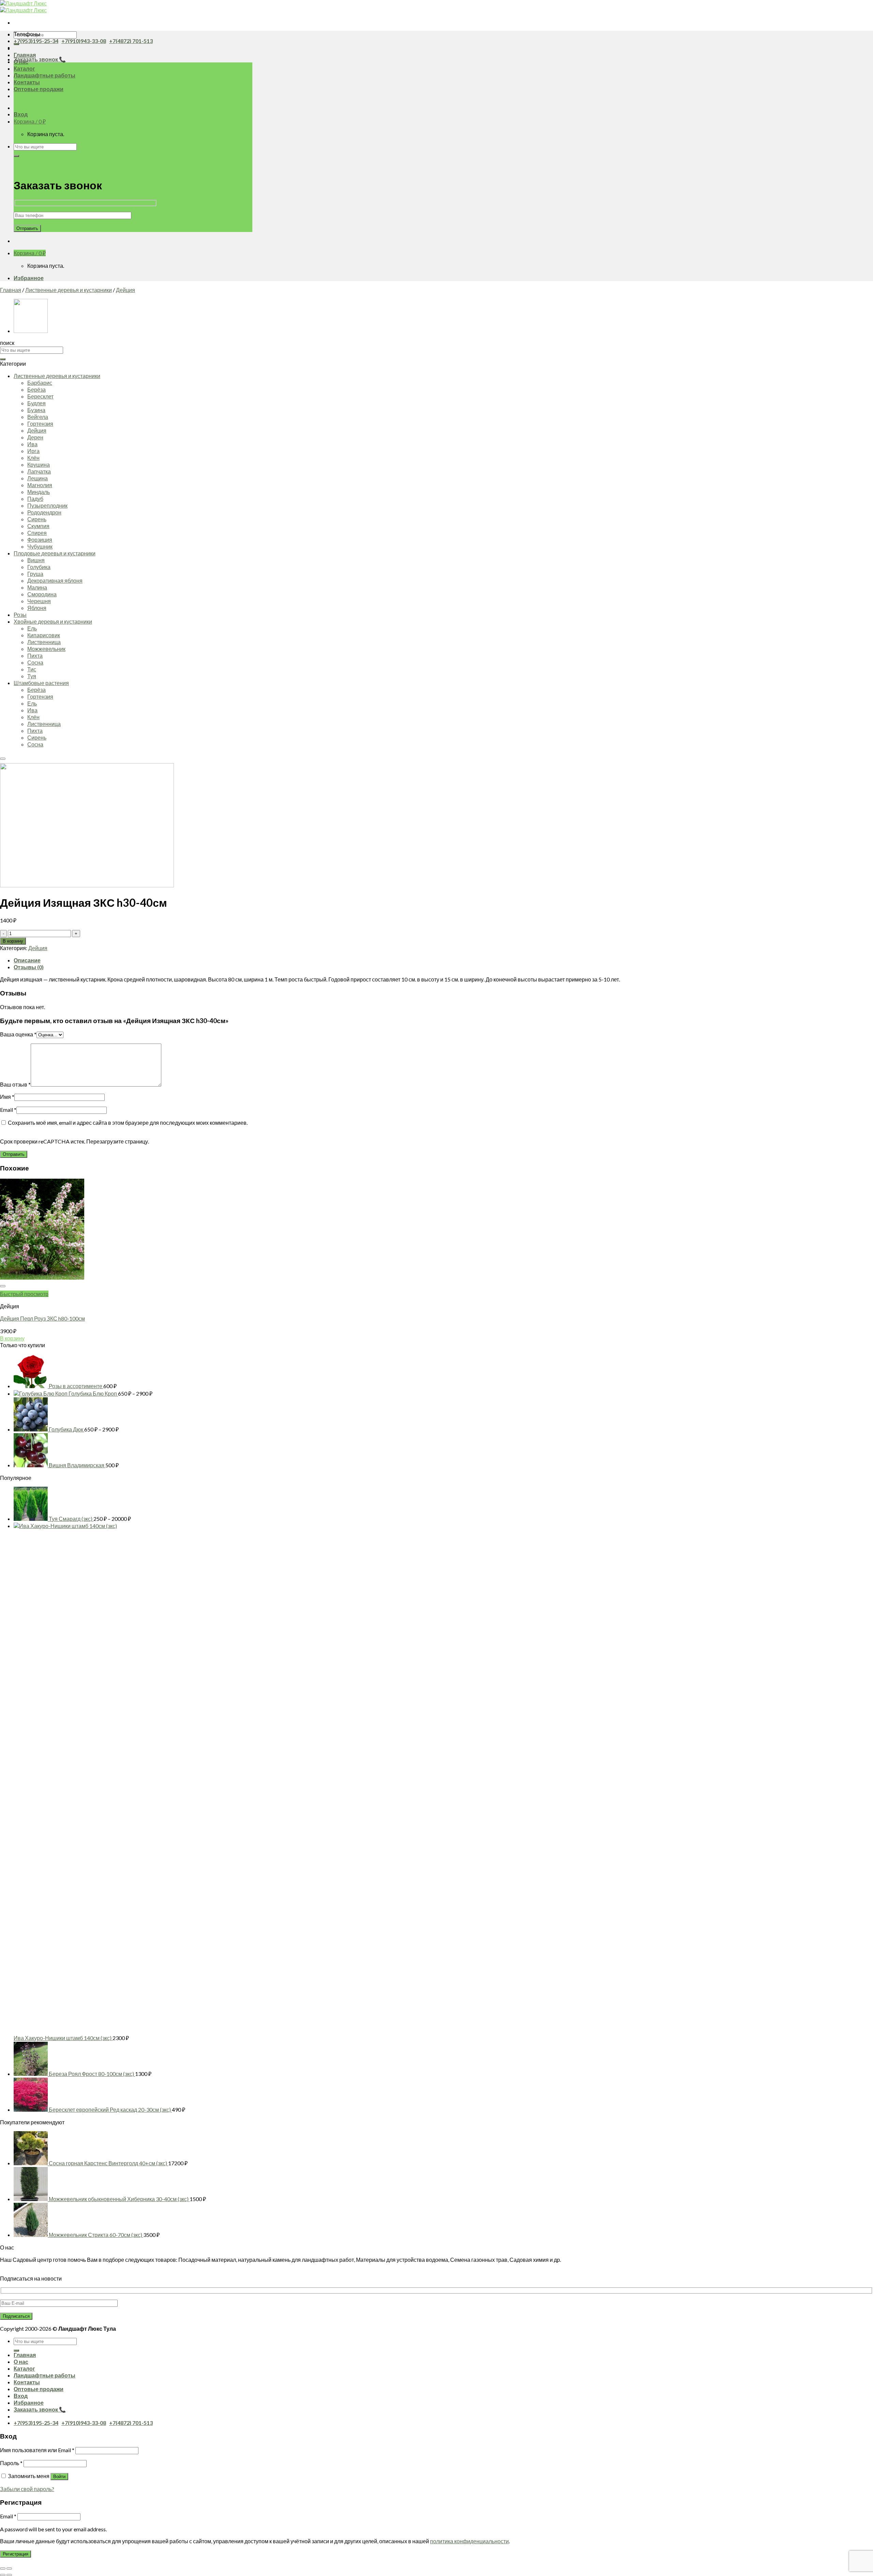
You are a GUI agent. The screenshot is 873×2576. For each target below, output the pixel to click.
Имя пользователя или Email (37, 2450)
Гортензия (40, 424)
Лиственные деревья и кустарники (69, 290)
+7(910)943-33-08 (84, 41)
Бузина (36, 410)
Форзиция (40, 540)
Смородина (42, 594)
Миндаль (39, 492)
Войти (59, 2477)
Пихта (35, 656)
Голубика (39, 567)
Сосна (35, 662)
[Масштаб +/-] (9, 2568)
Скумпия (38, 526)
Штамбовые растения (41, 683)
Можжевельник (46, 649)
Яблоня (37, 608)
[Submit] (16, 44)
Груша (35, 574)
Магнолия (40, 485)
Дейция (125, 290)
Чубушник (40, 546)
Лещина (38, 478)
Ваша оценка (18, 1034)
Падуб (35, 499)
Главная (25, 55)
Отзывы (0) (29, 967)
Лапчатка (39, 471)
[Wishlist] (3, 759)
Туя (32, 676)
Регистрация (16, 2554)
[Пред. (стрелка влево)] (3, 2575)
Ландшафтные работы (45, 75)
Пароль (11, 2463)
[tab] (443, 960)
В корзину (13, 941)
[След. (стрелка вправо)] (9, 2575)
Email (8, 1110)
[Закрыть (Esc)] (3, 2568)
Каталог (24, 68)
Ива (32, 444)
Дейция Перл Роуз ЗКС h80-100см (42, 1318)
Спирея (37, 533)
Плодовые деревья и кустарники (55, 553)
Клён (33, 458)
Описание (27, 960)
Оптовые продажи (39, 89)
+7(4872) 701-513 (131, 41)
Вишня (36, 560)
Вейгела (38, 417)
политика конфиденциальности (469, 2541)
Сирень (37, 519)
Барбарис (40, 383)
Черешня (39, 601)
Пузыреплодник (47, 505)
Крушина (39, 464)
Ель (32, 628)
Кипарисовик (44, 635)
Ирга (33, 451)
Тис (32, 669)
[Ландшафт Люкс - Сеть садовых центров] (23, 7)
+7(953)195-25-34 (36, 41)
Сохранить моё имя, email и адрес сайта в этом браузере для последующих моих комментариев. (128, 1123)
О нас (21, 2362)
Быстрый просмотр (24, 1294)
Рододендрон (44, 512)
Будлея (36, 403)
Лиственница (44, 642)
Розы (20, 615)
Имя (7, 1097)
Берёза (36, 389)
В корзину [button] (12, 1338)
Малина (37, 587)
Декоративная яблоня (55, 580)
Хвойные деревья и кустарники (53, 621)
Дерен (35, 437)
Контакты (27, 82)
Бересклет (40, 396)
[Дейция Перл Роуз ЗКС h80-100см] (31, 331)
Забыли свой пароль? (27, 2489)
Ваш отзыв (15, 1084)
